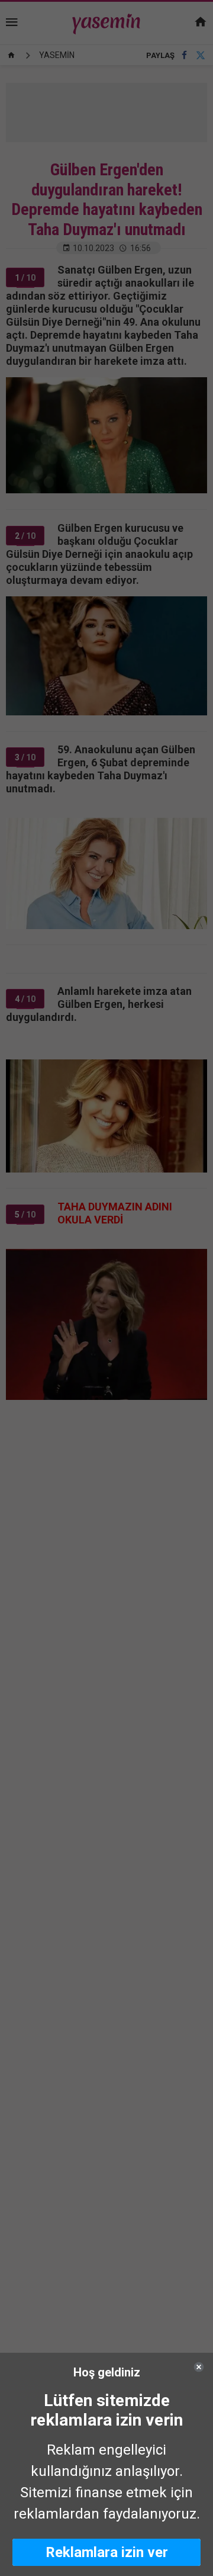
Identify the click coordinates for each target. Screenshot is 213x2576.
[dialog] (106, 2464)
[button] (106, 2552)
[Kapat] (199, 2367)
